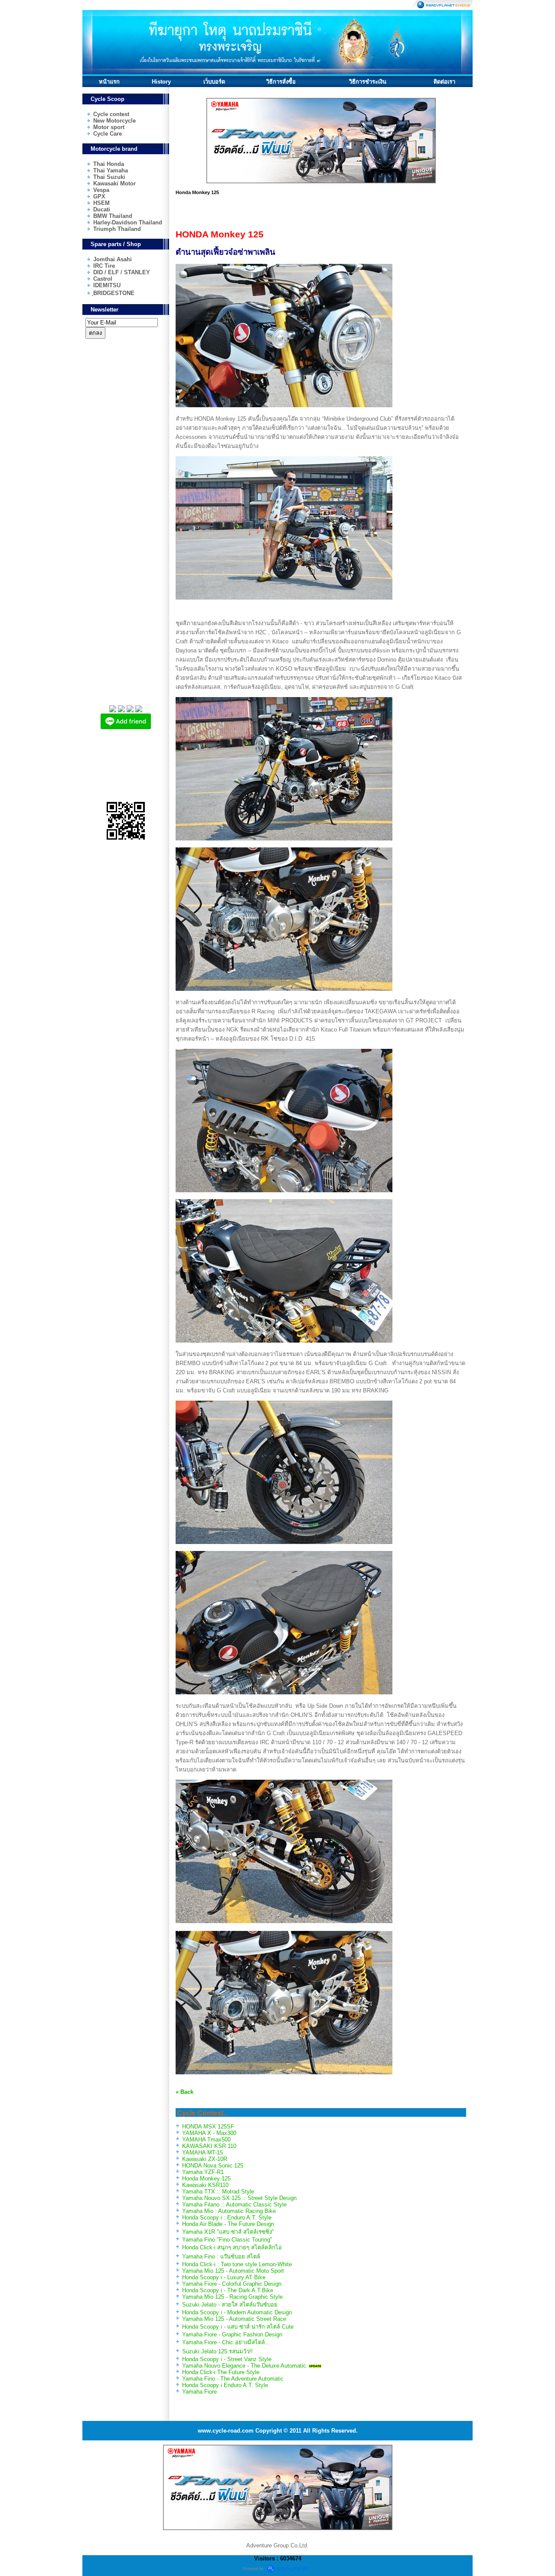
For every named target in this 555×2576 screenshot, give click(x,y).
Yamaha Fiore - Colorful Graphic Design (232, 2284)
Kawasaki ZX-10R (205, 2159)
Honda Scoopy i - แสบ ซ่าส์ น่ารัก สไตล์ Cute (238, 2327)
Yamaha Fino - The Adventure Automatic (233, 2379)
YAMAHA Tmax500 (206, 2140)
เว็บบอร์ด (214, 82)
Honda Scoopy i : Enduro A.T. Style (227, 2218)
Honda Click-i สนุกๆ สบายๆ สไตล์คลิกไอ (232, 2247)
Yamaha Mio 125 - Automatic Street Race (234, 2319)
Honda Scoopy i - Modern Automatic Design (237, 2312)
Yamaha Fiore (199, 2392)
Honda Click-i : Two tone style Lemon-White (237, 2264)
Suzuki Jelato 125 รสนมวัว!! (217, 2351)
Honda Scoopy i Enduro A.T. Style (225, 2385)
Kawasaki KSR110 (205, 2185)
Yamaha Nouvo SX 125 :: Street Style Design (239, 2198)
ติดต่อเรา (444, 82)
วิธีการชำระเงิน (368, 82)
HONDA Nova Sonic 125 (213, 2166)
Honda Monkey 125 (206, 2179)
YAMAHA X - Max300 (209, 2133)
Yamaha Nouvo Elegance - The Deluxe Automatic (244, 2366)
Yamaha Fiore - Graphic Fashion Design (232, 2334)
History (161, 82)
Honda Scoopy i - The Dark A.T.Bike (228, 2290)
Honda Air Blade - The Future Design (228, 2224)
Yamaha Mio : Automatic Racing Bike (229, 2211)
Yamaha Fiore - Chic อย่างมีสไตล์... (226, 2342)
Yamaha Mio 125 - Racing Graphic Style (232, 2297)
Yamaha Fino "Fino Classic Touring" (227, 2240)
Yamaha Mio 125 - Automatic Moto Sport (233, 2271)
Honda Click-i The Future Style (221, 2372)
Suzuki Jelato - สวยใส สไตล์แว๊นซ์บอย (230, 2305)
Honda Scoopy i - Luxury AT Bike (224, 2277)
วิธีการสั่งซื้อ (281, 82)
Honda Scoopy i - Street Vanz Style (227, 2359)
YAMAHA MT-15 (202, 2153)
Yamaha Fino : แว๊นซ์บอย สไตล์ (221, 2256)
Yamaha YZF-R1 (203, 2172)
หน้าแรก (109, 82)
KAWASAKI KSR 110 (209, 2146)
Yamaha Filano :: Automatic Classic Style (234, 2205)
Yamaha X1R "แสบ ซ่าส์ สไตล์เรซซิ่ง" (228, 2232)
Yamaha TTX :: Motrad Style (218, 2192)
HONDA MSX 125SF (208, 2127)
